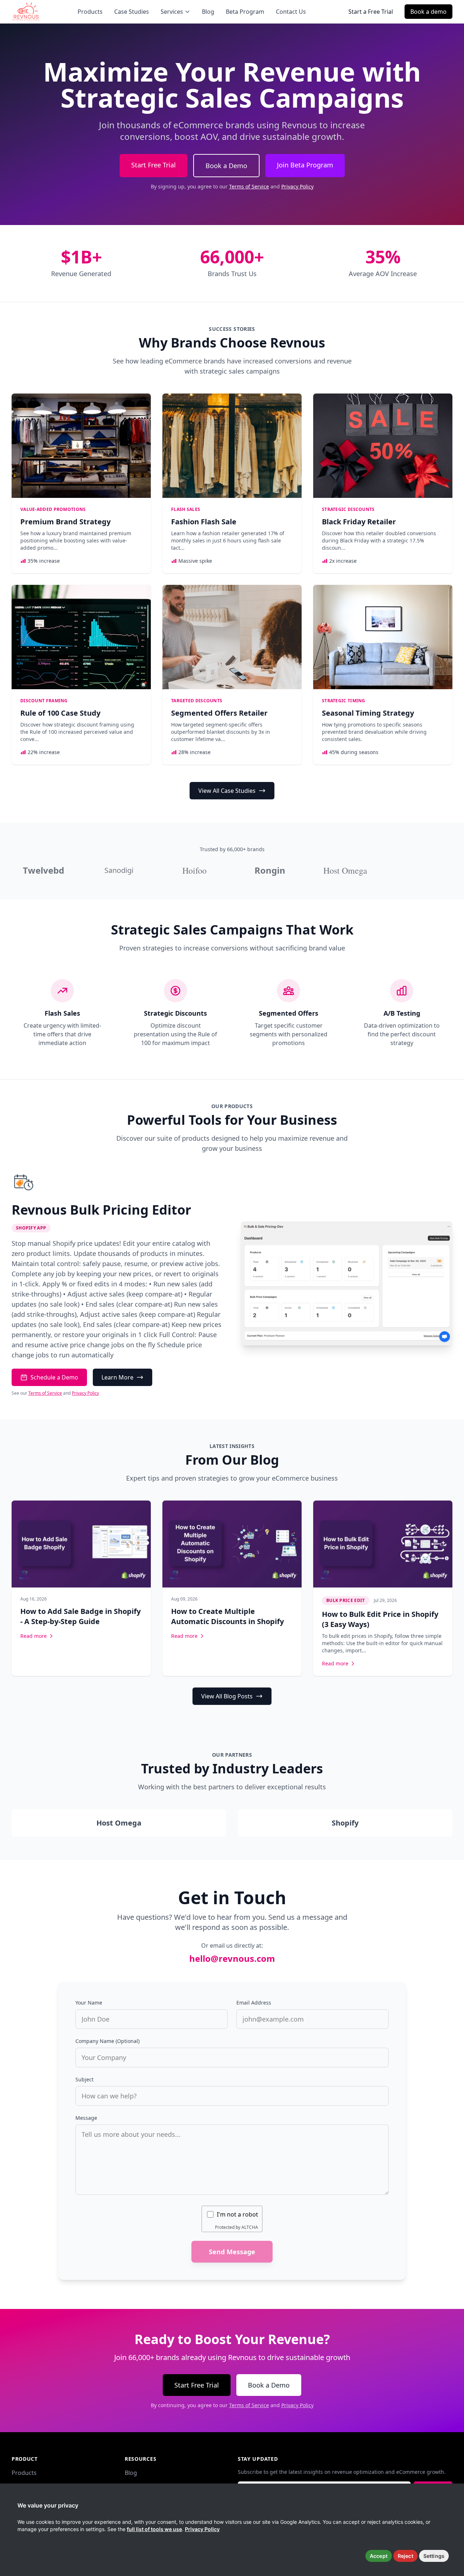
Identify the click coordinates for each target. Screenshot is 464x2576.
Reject (405, 2556)
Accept (379, 2556)
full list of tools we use (154, 2529)
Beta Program (245, 12)
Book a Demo (226, 166)
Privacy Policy (297, 186)
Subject (84, 2079)
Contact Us (291, 12)
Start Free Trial (154, 165)
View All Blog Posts (227, 1696)
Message (86, 2118)
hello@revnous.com (232, 1958)
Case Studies (132, 12)
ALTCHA (250, 2227)
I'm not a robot (237, 2214)
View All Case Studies (227, 791)
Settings (434, 2556)
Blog (208, 12)
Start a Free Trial (371, 12)
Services (172, 12)
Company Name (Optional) (107, 2041)
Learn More (117, 1377)
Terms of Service (249, 186)
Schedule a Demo (54, 1377)
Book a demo (428, 12)
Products (90, 12)
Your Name (89, 2003)
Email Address (254, 2003)
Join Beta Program (305, 165)
